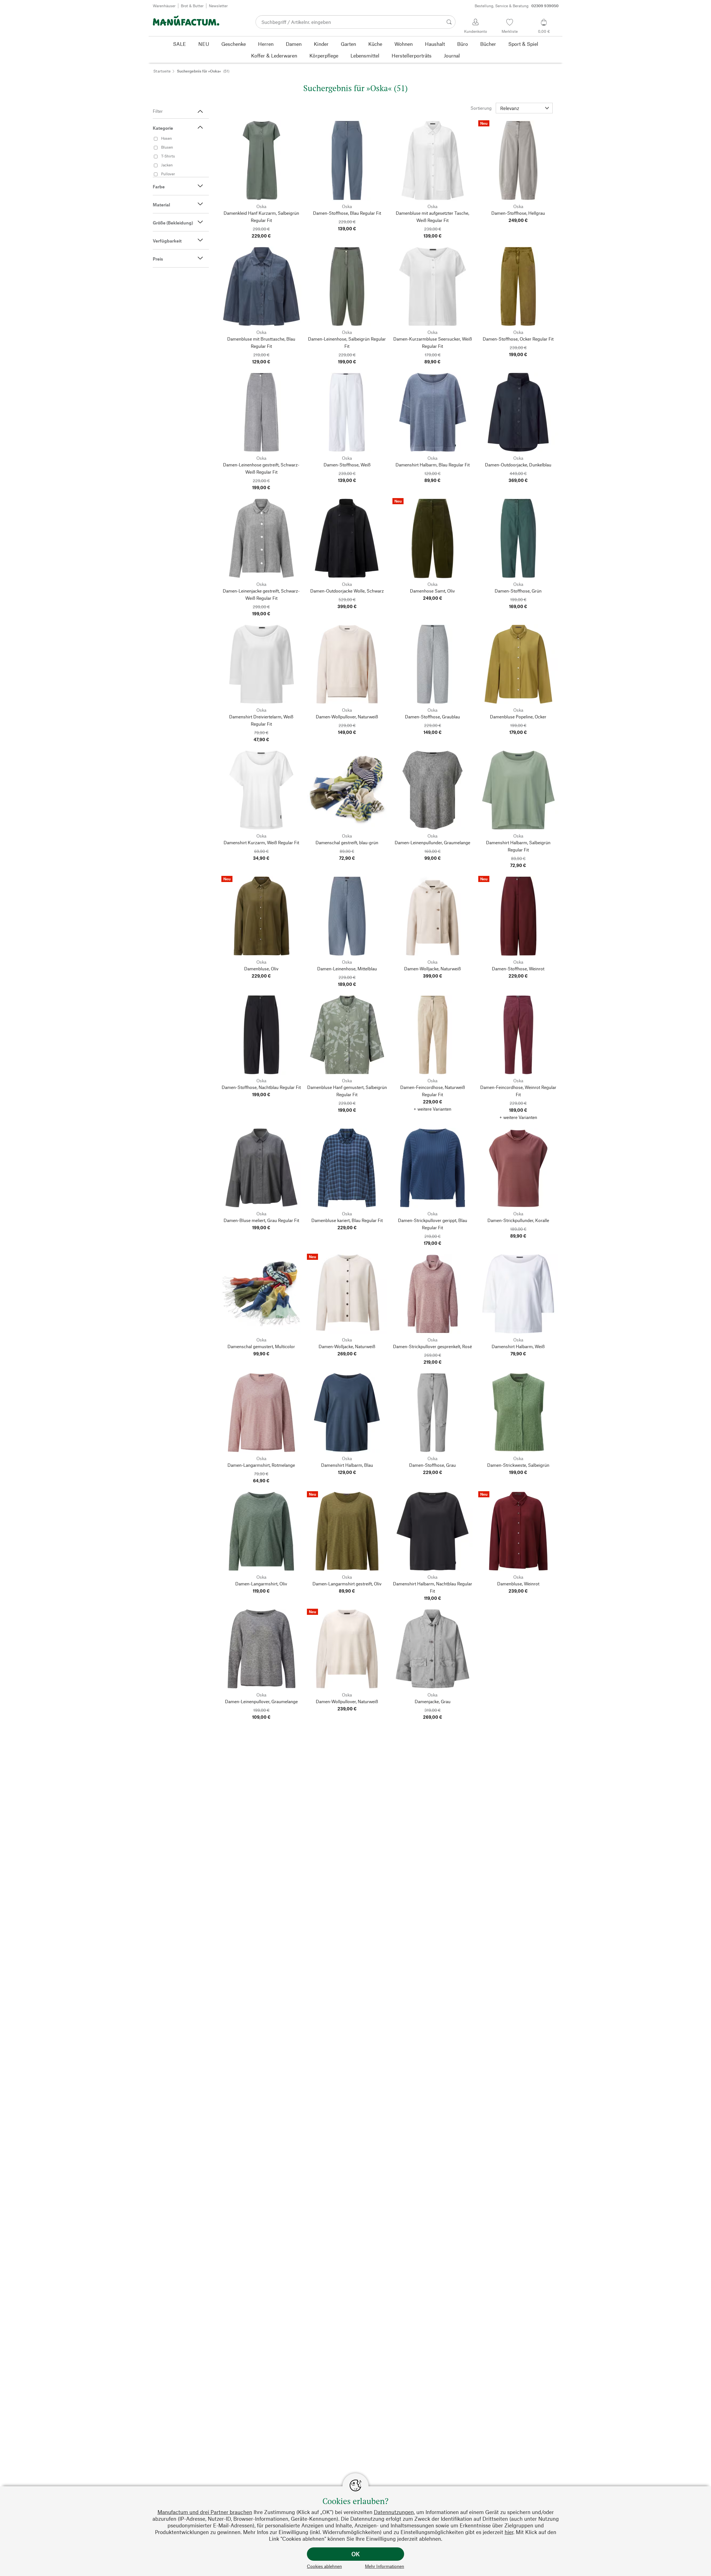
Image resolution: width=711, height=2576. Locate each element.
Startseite (162, 71)
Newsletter (218, 6)
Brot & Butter (192, 6)
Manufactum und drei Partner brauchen (205, 2512)
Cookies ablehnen (324, 2566)
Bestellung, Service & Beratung (517, 6)
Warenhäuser (164, 6)
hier (509, 2532)
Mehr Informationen (385, 2566)
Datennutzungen (394, 2512)
